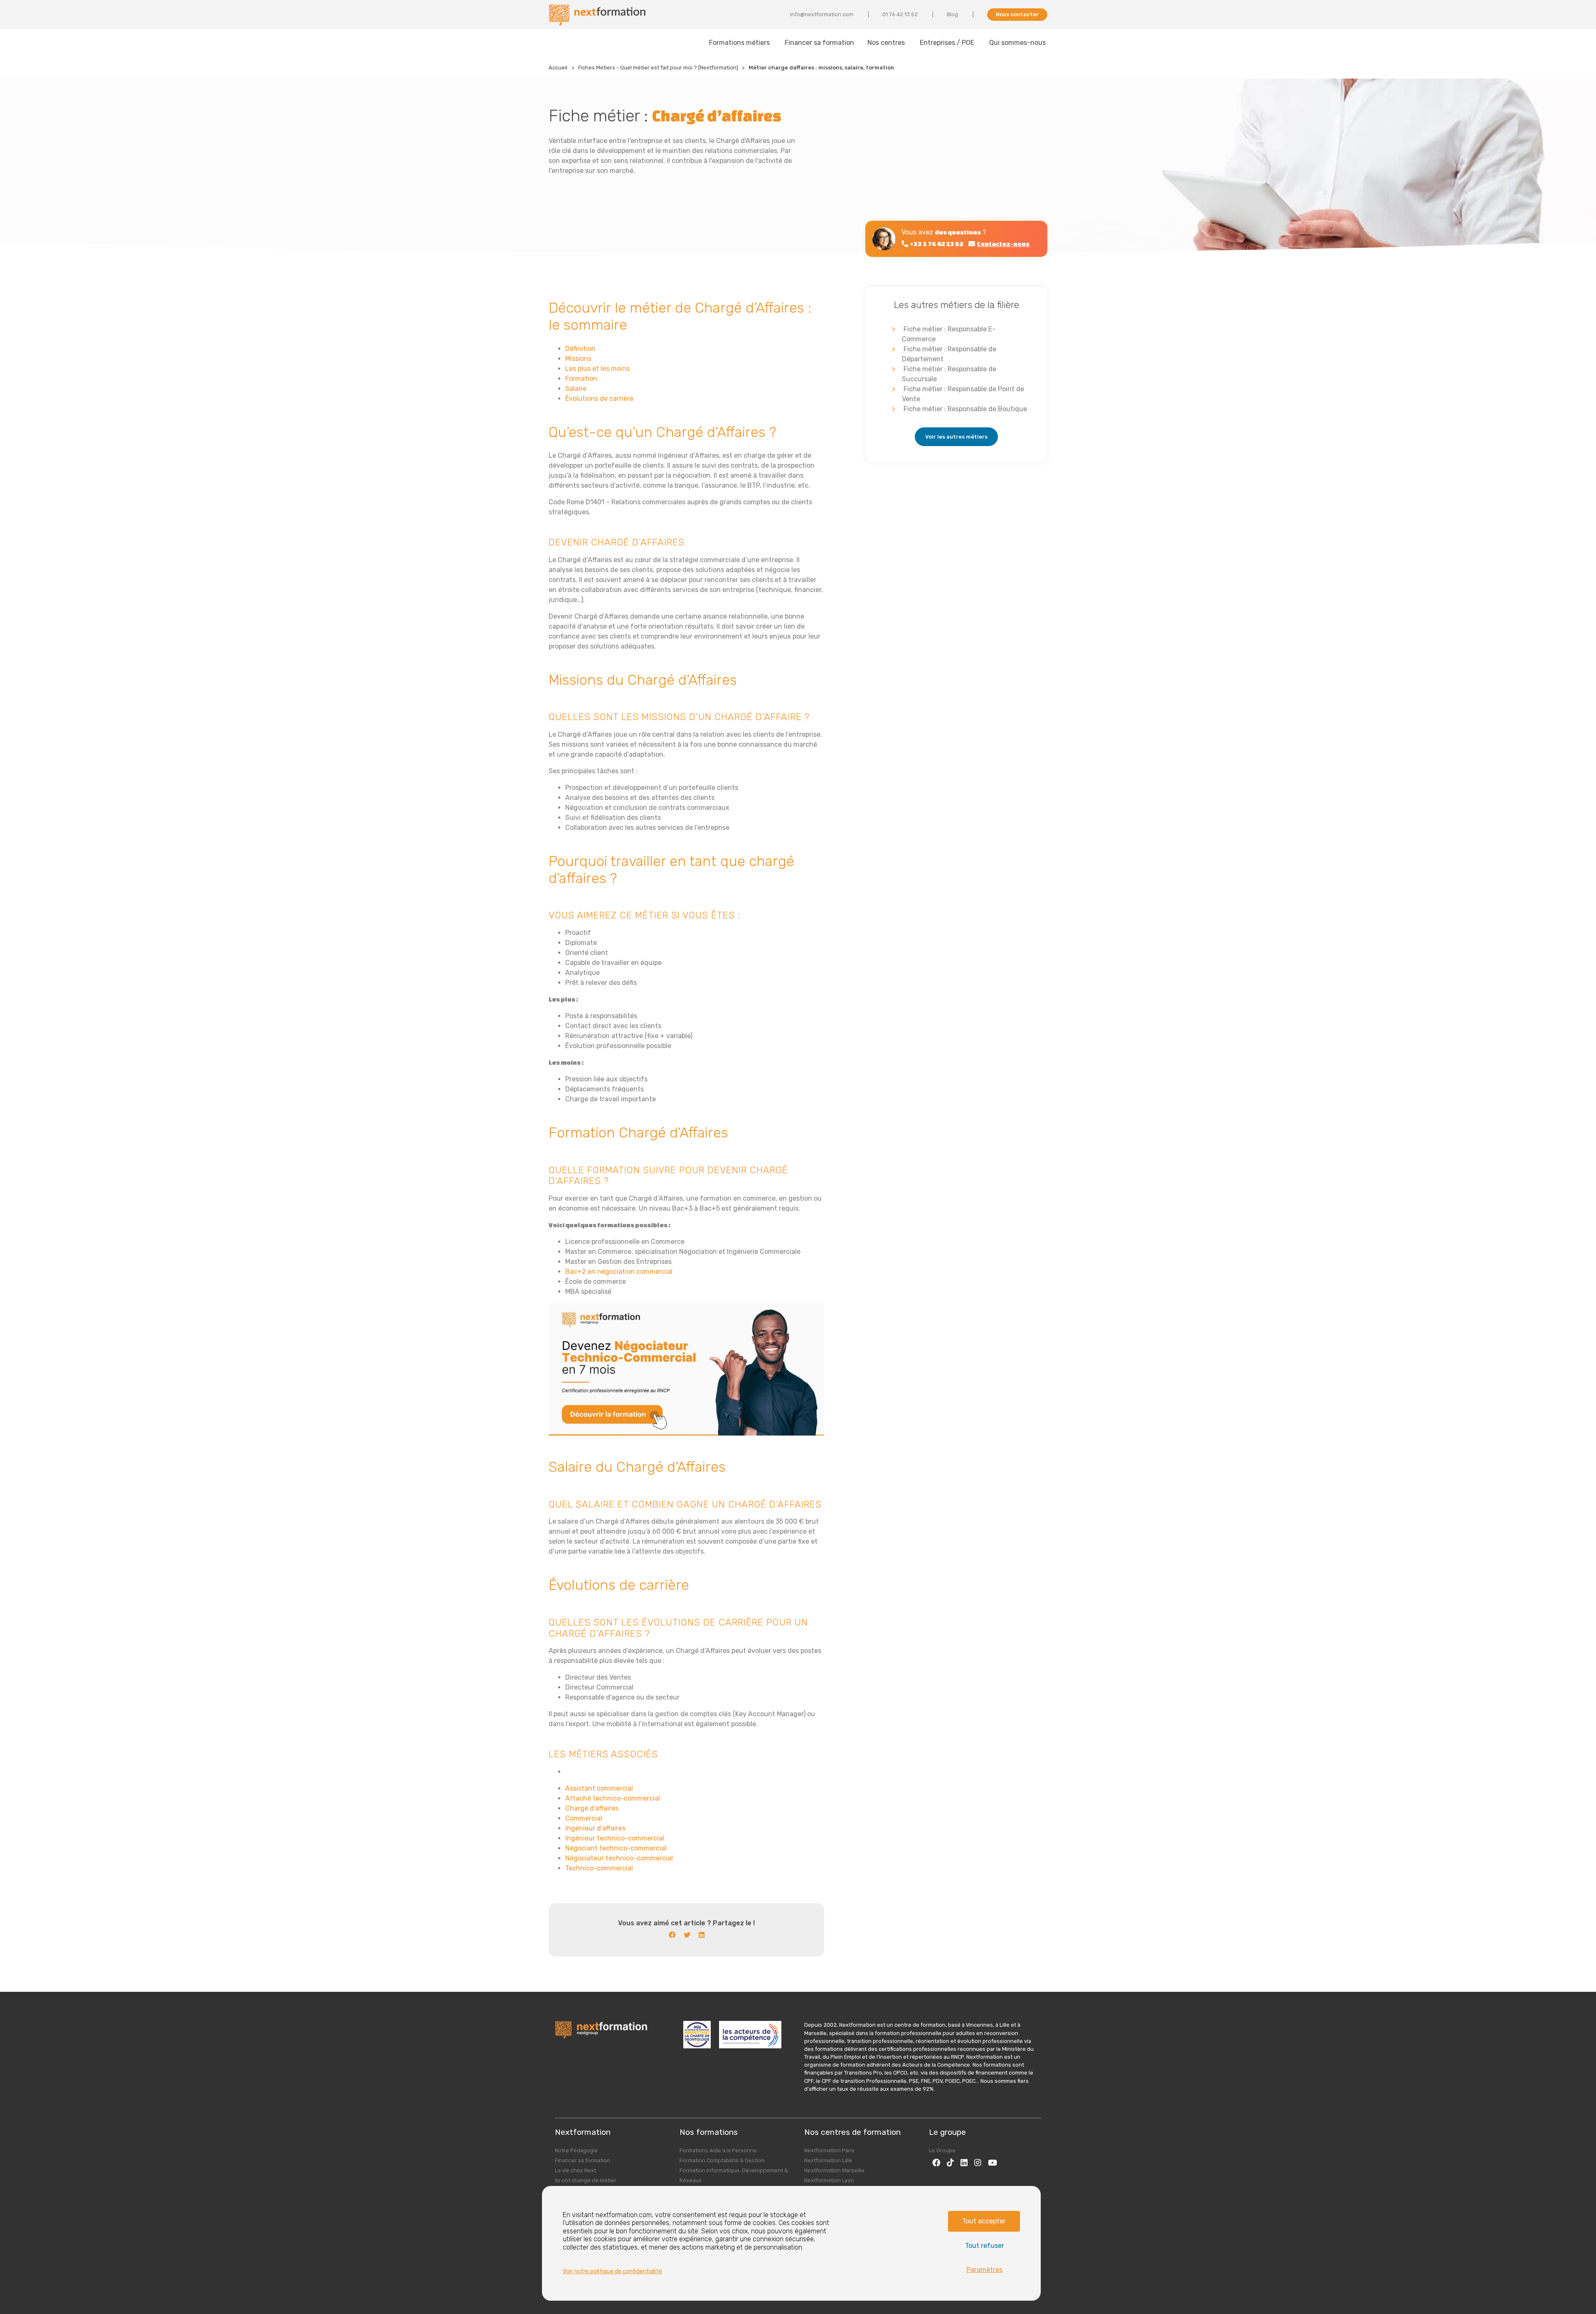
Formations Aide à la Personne (718, 2150)
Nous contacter (1017, 14)
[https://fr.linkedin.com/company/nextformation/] (964, 2162)
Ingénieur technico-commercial (615, 1838)
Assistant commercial (599, 1788)
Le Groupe (942, 2150)
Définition (580, 349)
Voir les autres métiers (956, 437)
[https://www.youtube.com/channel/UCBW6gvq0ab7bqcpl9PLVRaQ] (993, 2162)
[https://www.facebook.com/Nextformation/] (936, 2162)
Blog (952, 14)
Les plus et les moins (597, 369)
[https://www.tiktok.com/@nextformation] (950, 2162)
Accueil (558, 68)
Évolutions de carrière (599, 398)
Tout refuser (985, 2246)
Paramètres (984, 2270)
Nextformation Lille (828, 2160)
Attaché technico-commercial (613, 1798)
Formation (581, 379)
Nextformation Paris (829, 2150)
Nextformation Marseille (834, 2170)
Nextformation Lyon (829, 2180)
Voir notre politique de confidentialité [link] (612, 2271)
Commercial (584, 1818)
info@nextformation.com (822, 14)
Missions (578, 359)
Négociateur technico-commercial (619, 1858)
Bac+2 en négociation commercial (619, 1272)
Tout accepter (984, 2221)
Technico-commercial (599, 1868)
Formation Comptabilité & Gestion (722, 2160)
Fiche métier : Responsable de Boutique (965, 409)
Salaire (576, 389)
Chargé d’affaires (592, 1808)
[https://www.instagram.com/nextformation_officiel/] (978, 2162)
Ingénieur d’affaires (595, 1828)
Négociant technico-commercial (616, 1848)
